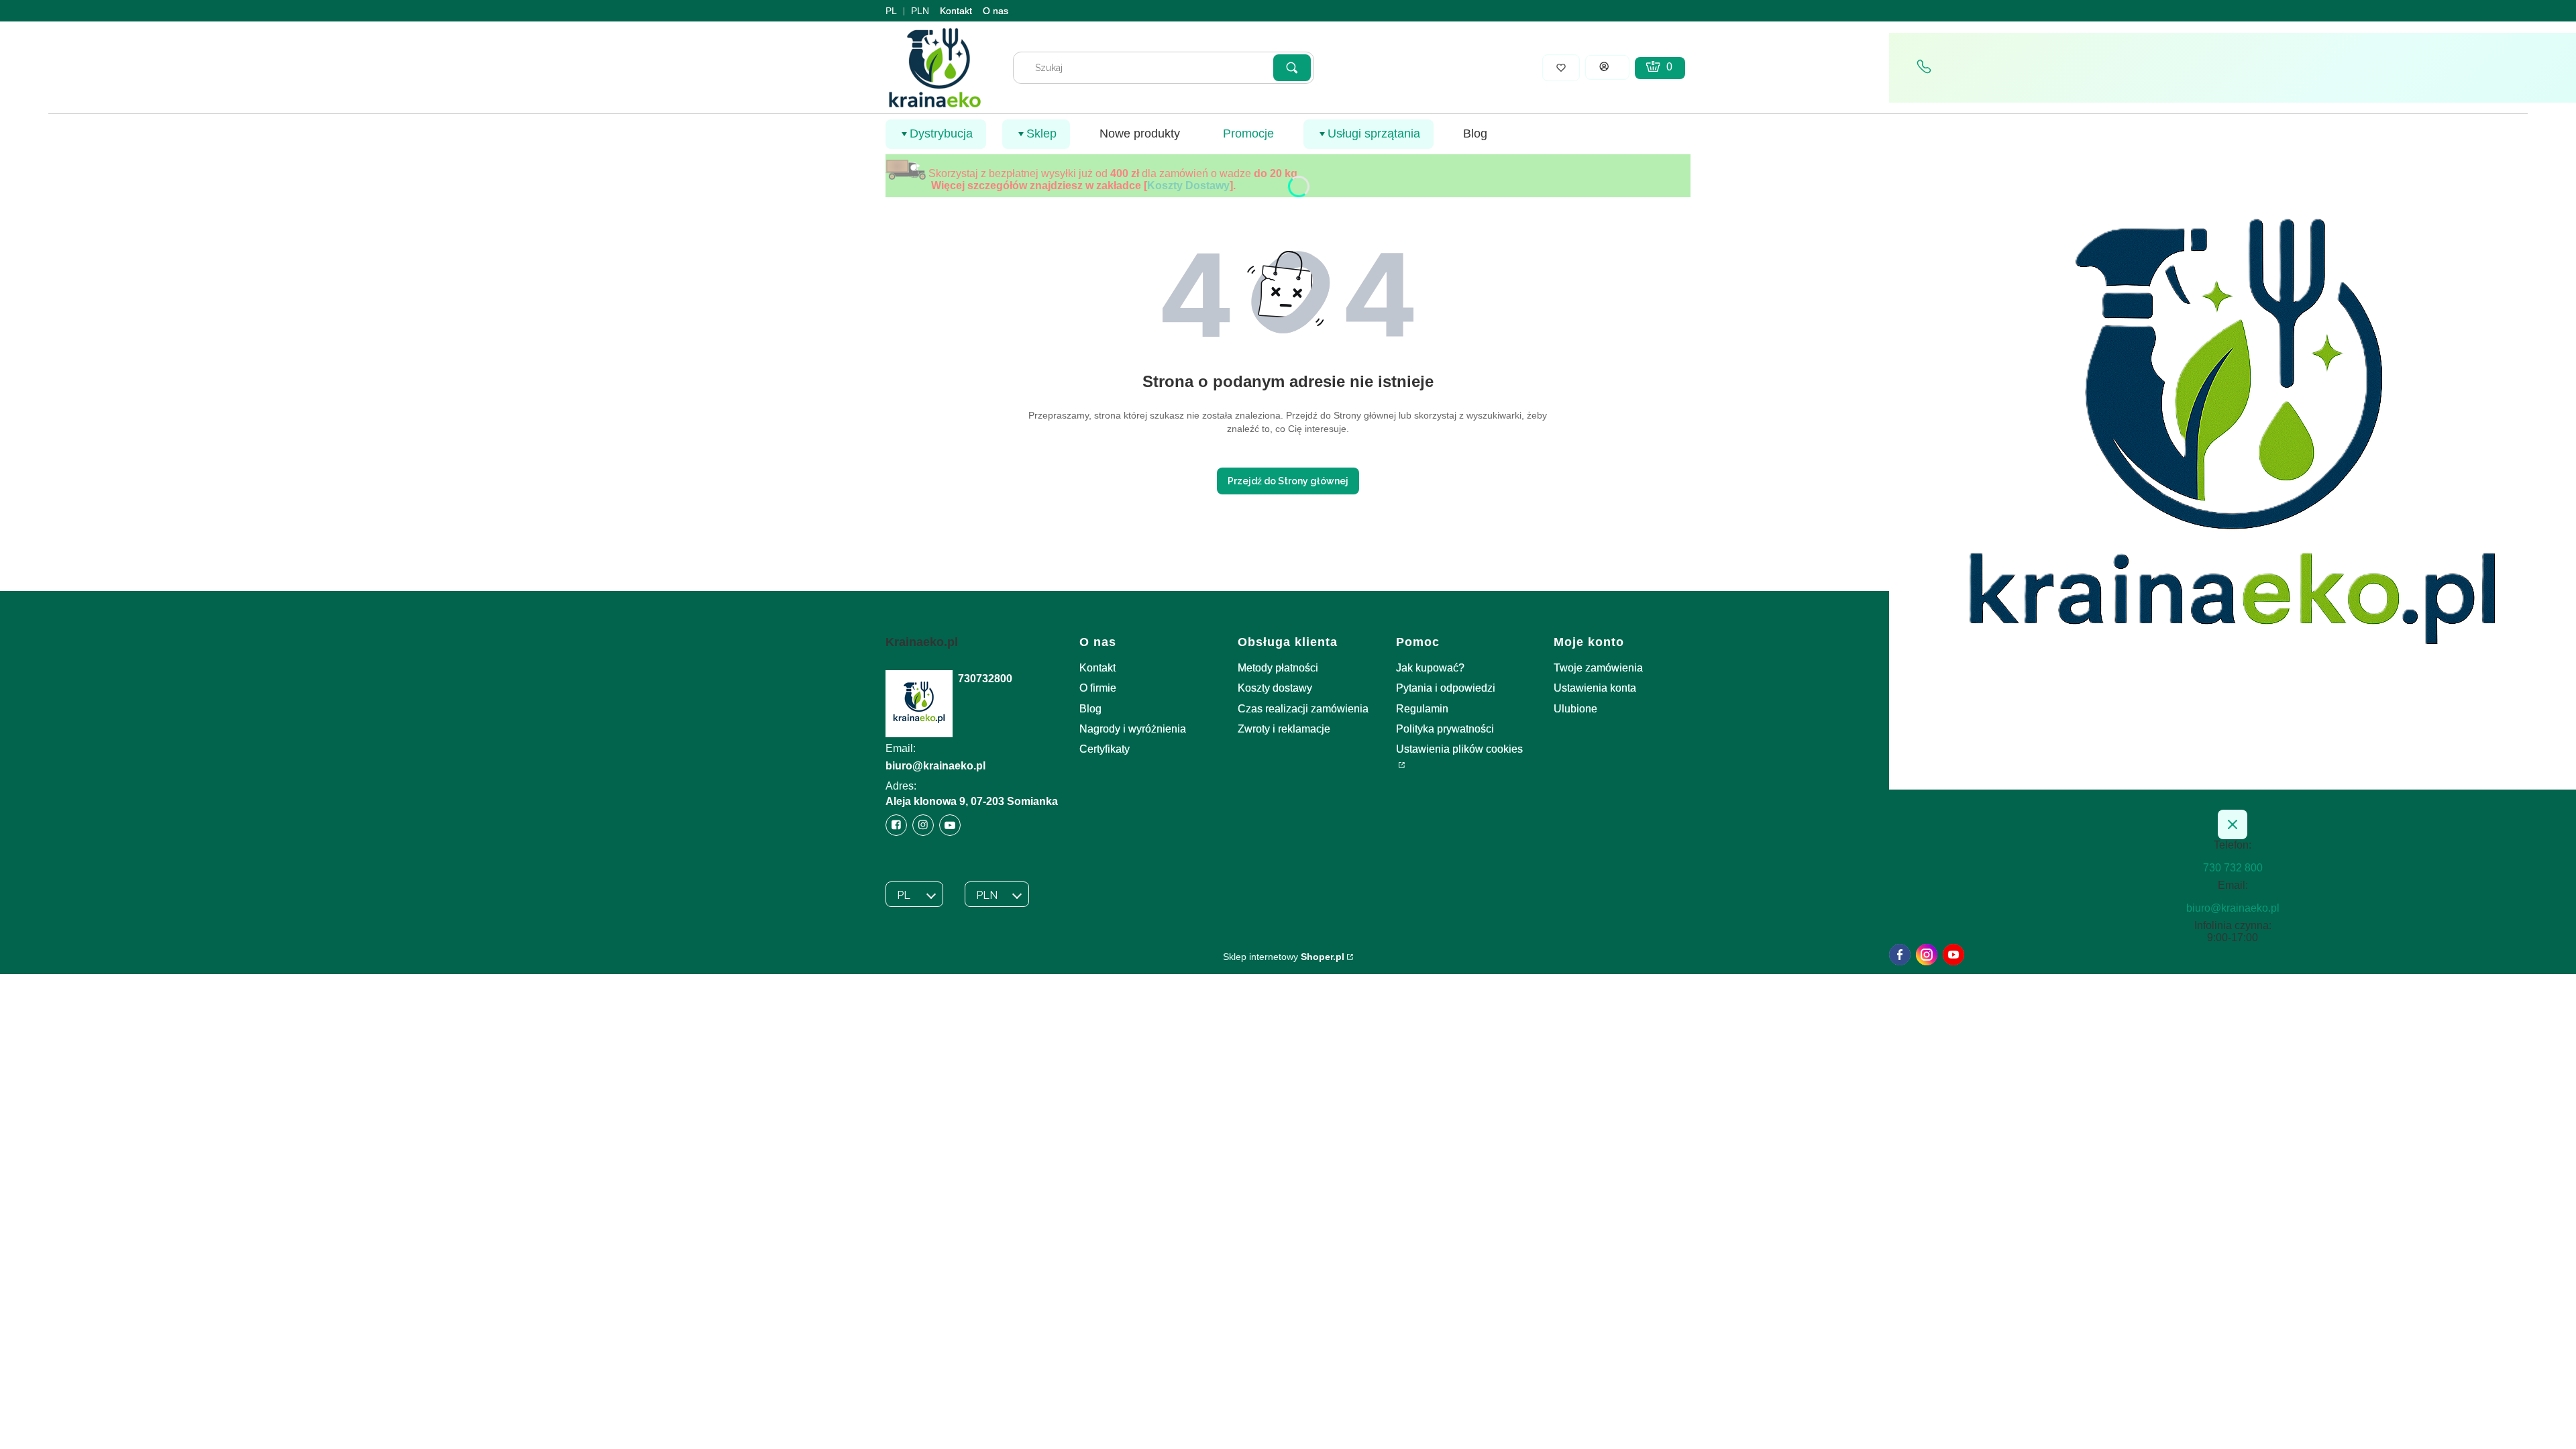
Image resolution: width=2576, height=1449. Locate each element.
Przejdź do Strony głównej (1288, 481)
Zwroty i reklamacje (1284, 729)
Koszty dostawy (1275, 688)
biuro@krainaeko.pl (935, 766)
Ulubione (1575, 709)
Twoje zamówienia (1598, 668)
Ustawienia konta (1595, 688)
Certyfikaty (1105, 749)
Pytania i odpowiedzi (1446, 688)
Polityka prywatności (1445, 729)
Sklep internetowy (1284, 957)
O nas (996, 11)
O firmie (1098, 688)
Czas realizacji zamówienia (1303, 709)
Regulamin (1422, 709)
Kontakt (956, 11)
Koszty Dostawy (1188, 185)
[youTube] (1953, 955)
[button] (1292, 68)
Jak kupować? (1430, 668)
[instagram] (1927, 955)
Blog (1090, 709)
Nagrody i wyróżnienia (1133, 729)
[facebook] (1900, 955)
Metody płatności (1278, 668)
